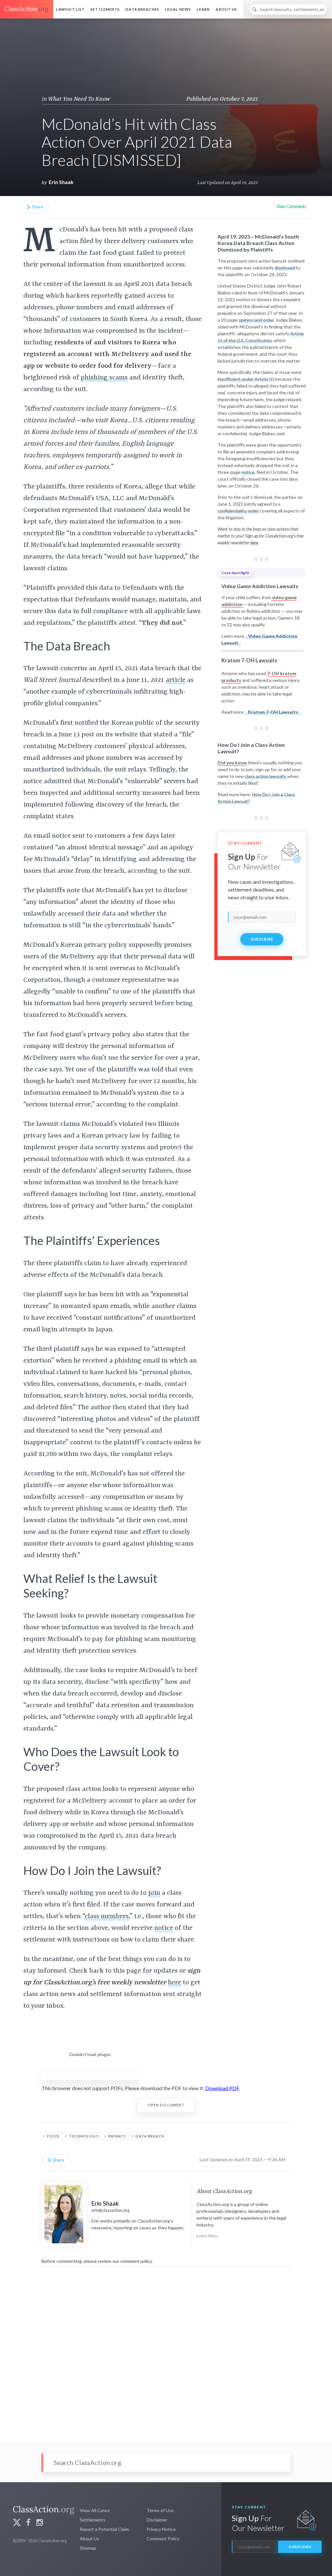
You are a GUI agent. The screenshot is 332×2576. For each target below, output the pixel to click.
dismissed (285, 268)
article (176, 680)
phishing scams (104, 378)
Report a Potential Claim (104, 2529)
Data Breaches (142, 9)
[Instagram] (40, 2523)
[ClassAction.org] (27, 9)
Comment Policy (163, 2539)
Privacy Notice (161, 2529)
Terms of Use (160, 2510)
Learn (203, 9)
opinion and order (256, 320)
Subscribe (262, 939)
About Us (226, 9)
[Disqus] (166, 2350)
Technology (84, 2136)
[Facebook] (28, 2523)
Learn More (207, 2236)
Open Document (166, 2105)
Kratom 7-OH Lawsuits (273, 712)
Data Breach (150, 2136)
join (154, 1893)
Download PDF (222, 2088)
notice (248, 472)
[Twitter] (17, 2523)
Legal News (178, 9)
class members (107, 1917)
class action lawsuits (266, 776)
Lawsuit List (70, 9)
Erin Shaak (61, 182)
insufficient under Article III (246, 379)
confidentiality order (238, 511)
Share (37, 207)
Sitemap (88, 2548)
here (175, 1983)
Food (53, 2136)
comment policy (136, 2261)
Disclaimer (157, 2520)
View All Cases (95, 2510)
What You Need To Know (79, 99)
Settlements (105, 9)
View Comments (291, 206)
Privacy (117, 2136)
